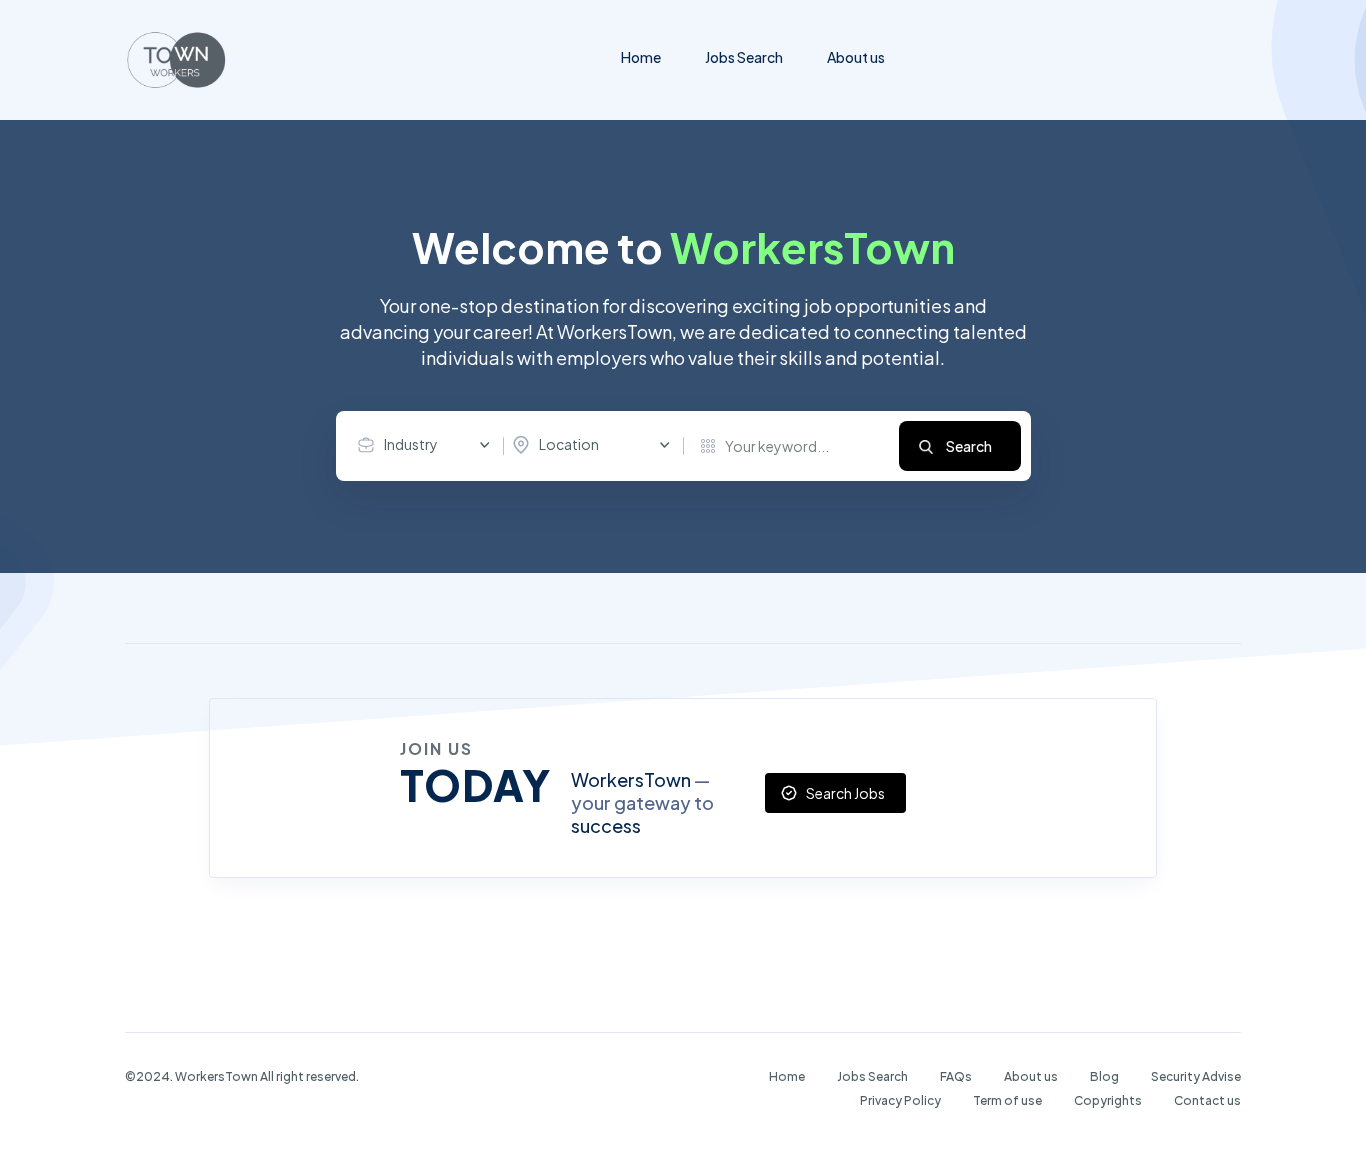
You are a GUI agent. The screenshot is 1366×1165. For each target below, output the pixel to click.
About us (856, 57)
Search (969, 446)
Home (641, 57)
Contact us (1207, 1100)
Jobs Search (744, 57)
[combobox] (429, 445)
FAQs (956, 1076)
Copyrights (1108, 1100)
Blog (1104, 1076)
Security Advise (1196, 1076)
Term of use (1007, 1100)
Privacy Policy (900, 1100)
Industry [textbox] (411, 444)
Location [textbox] (569, 444)
